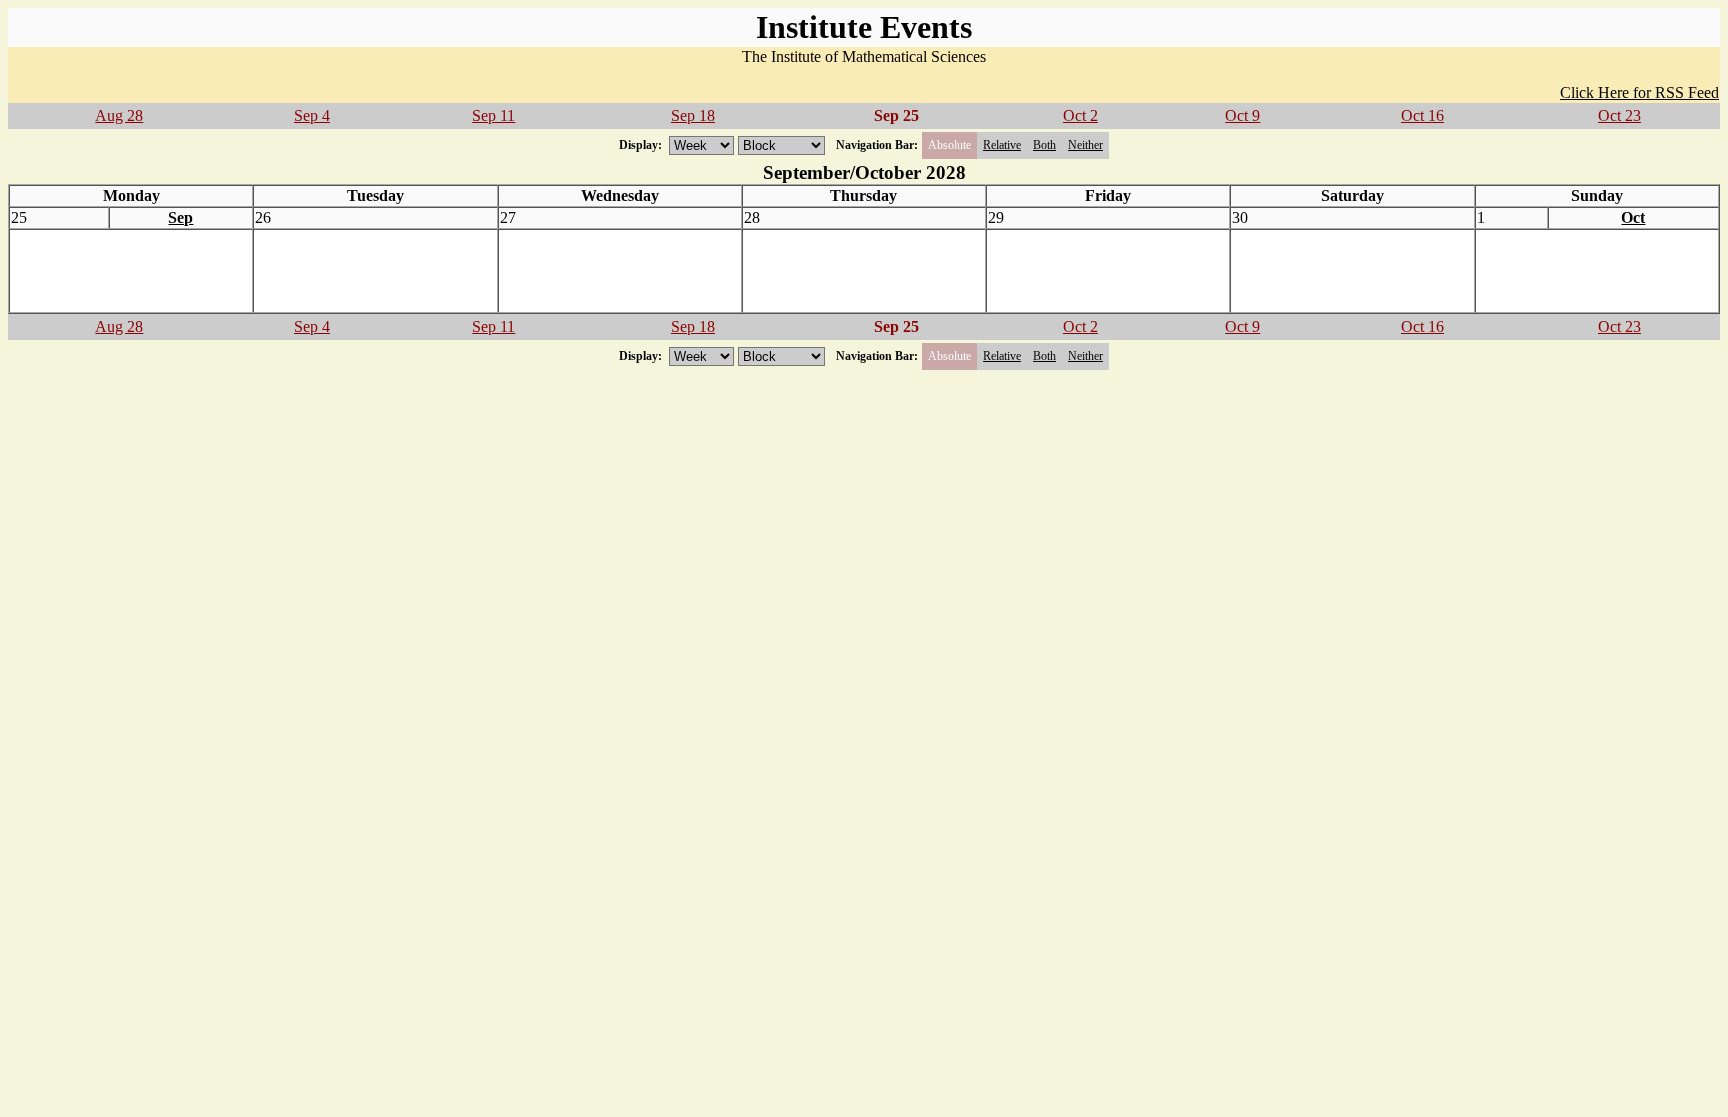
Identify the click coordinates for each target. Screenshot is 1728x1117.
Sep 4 (312, 115)
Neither (1085, 145)
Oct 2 (1080, 115)
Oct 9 (1242, 115)
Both (1044, 145)
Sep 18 (693, 115)
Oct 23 (1619, 115)
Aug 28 (119, 115)
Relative (1002, 145)
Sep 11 (493, 115)
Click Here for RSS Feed (1639, 92)
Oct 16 (1422, 115)
